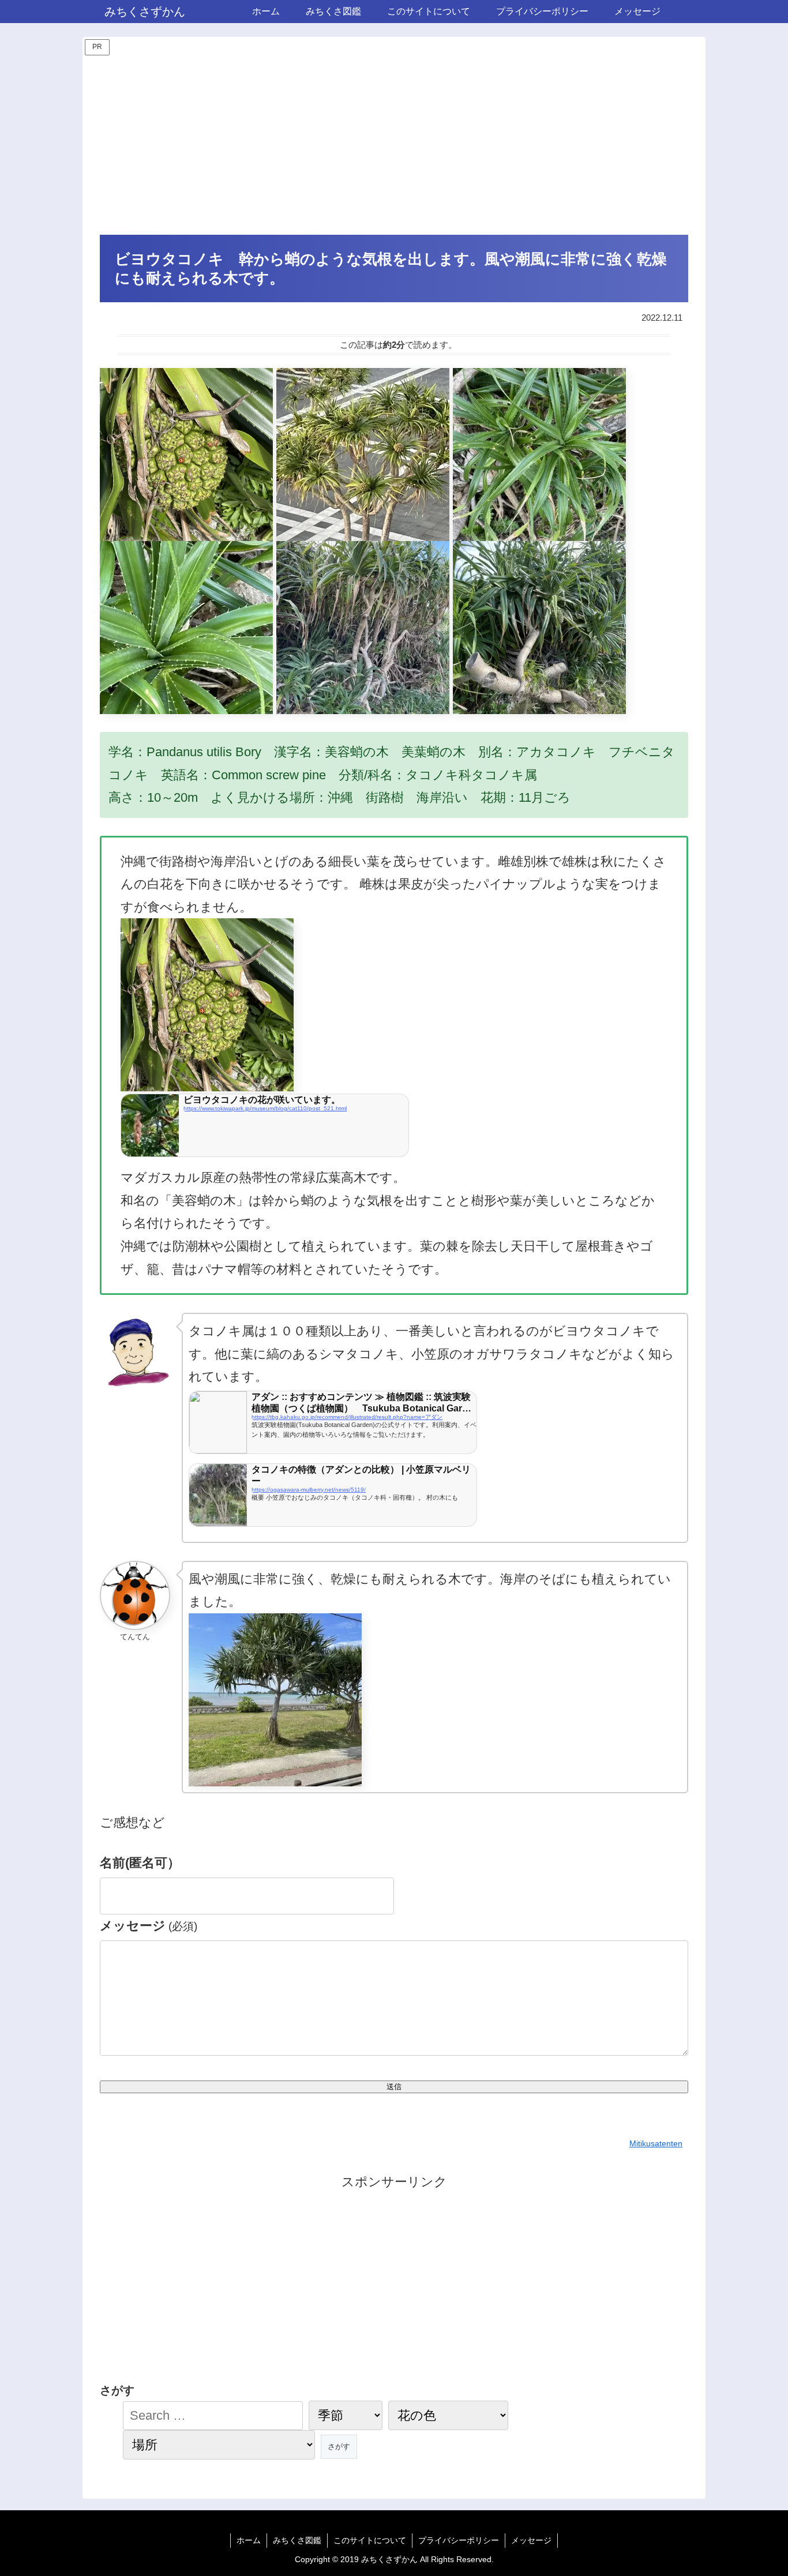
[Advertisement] (394, 145)
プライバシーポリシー (459, 2540)
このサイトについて (370, 2540)
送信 (394, 2087)
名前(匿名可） (140, 1863)
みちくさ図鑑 (297, 2540)
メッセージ (149, 1926)
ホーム (249, 2540)
